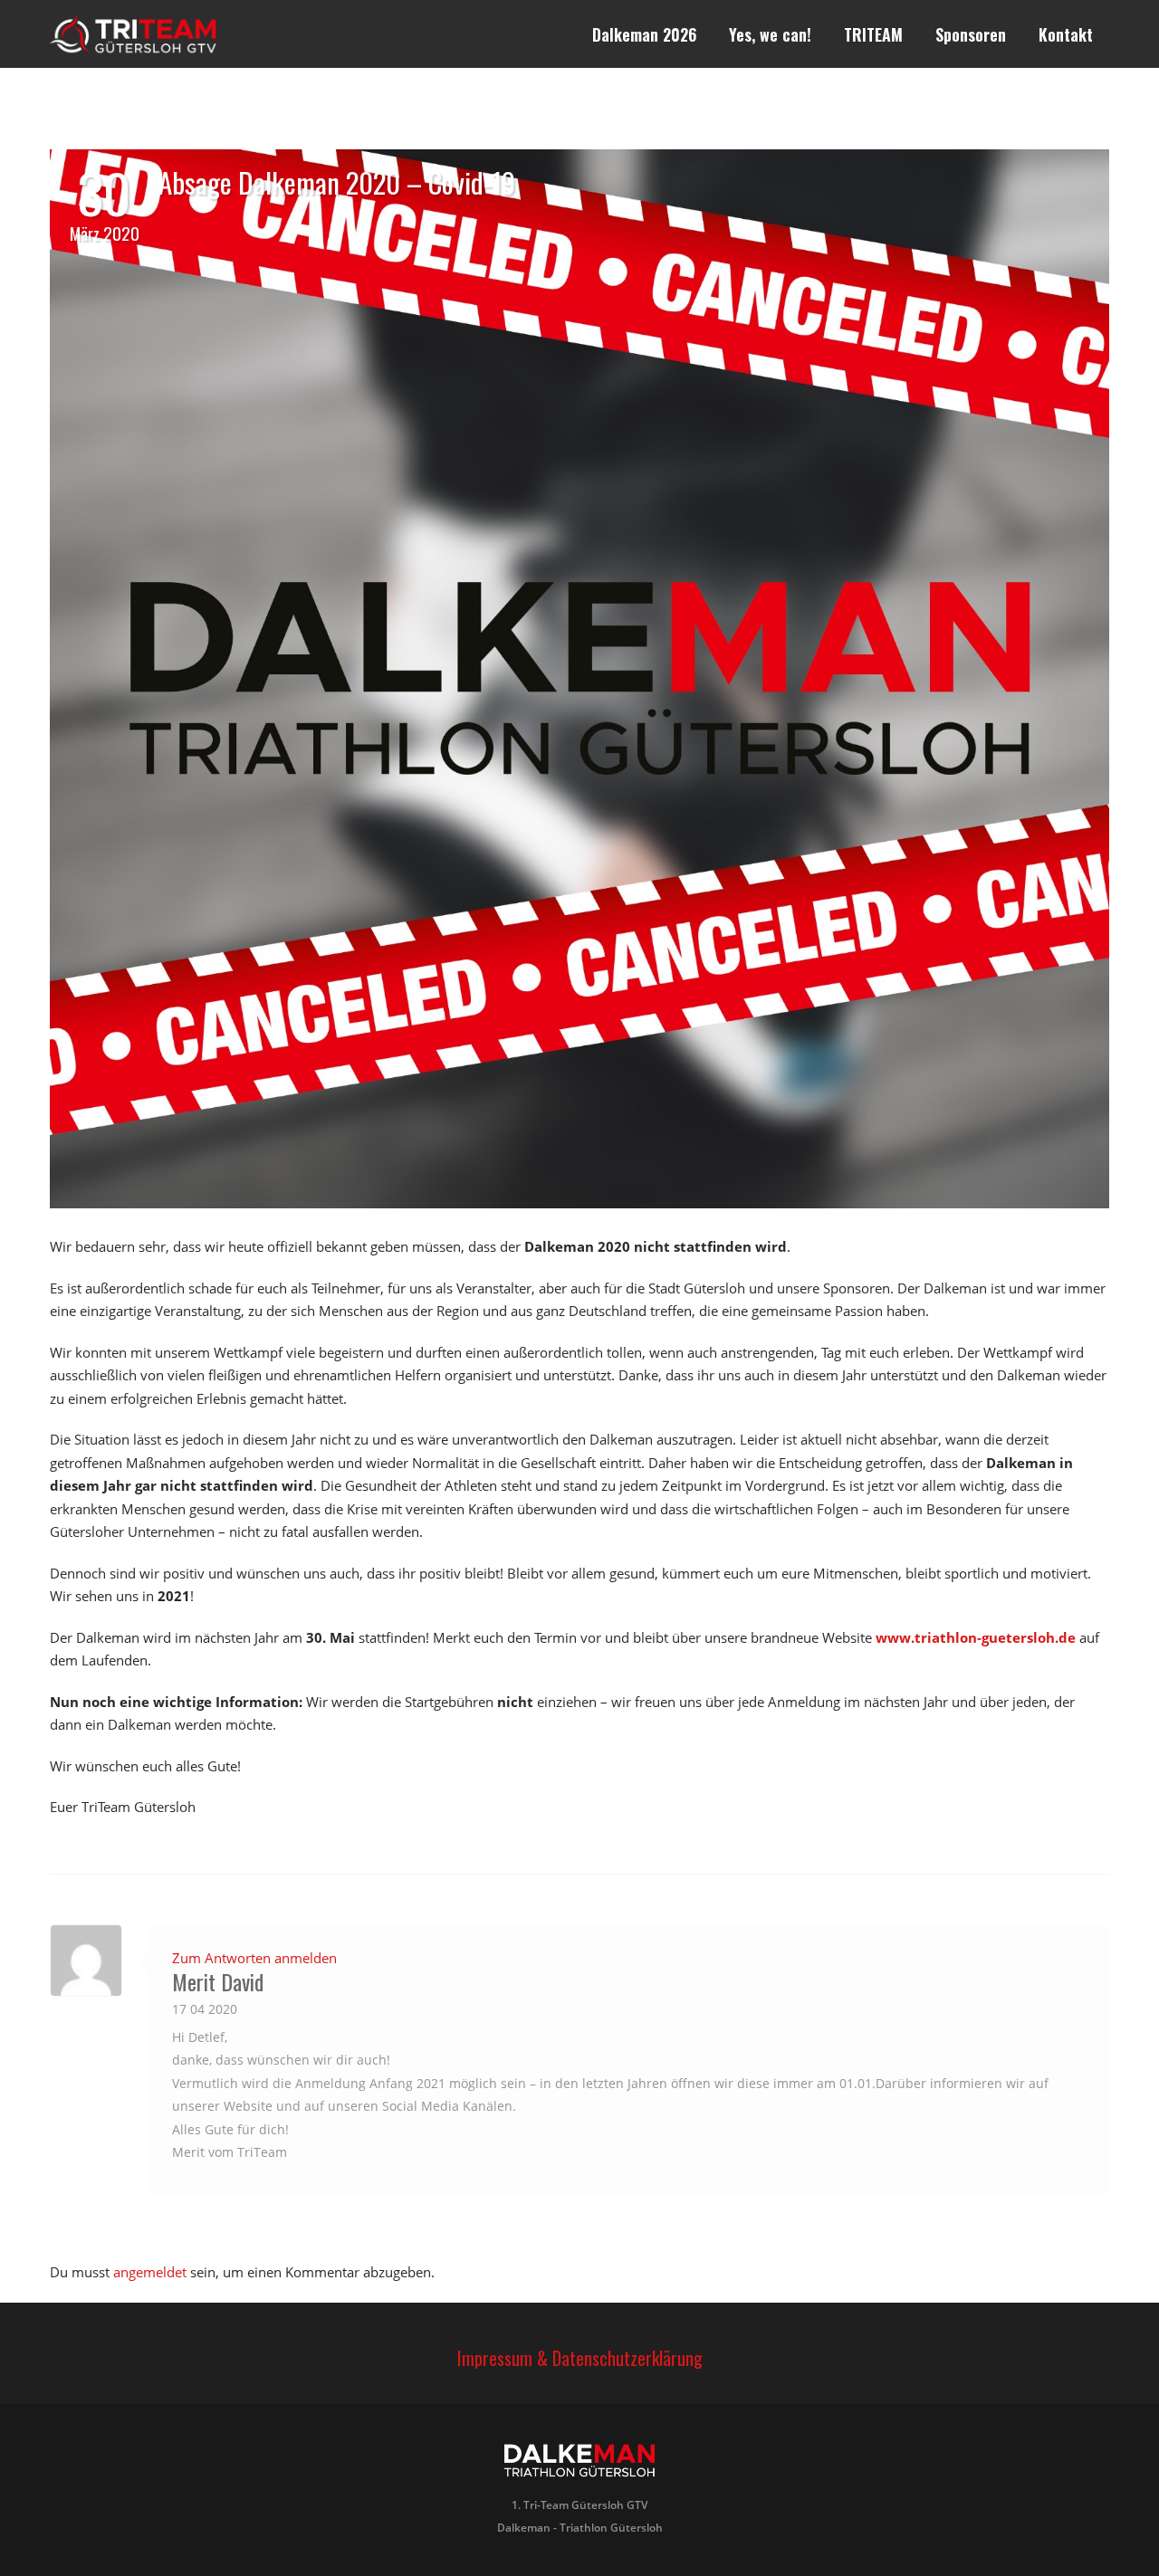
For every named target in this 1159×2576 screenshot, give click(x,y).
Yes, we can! (770, 34)
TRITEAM (873, 34)
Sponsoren (971, 34)
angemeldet (150, 2272)
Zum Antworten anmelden (254, 1958)
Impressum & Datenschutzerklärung (580, 2358)
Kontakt (1066, 34)
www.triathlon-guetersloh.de (976, 1637)
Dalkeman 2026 (644, 34)
